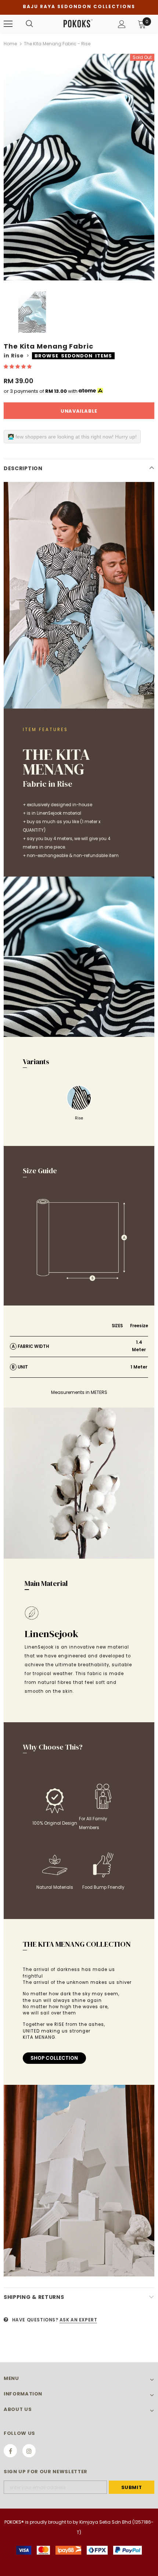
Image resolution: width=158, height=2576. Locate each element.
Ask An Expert (78, 2320)
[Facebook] (10, 2451)
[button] (18, 366)
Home (10, 44)
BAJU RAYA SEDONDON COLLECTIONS (79, 6)
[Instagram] (29, 2451)
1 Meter (139, 1367)
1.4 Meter (139, 1346)
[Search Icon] (29, 24)
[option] (79, 167)
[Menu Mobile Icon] (8, 24)
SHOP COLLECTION (54, 2058)
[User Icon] (122, 24)
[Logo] (78, 24)
